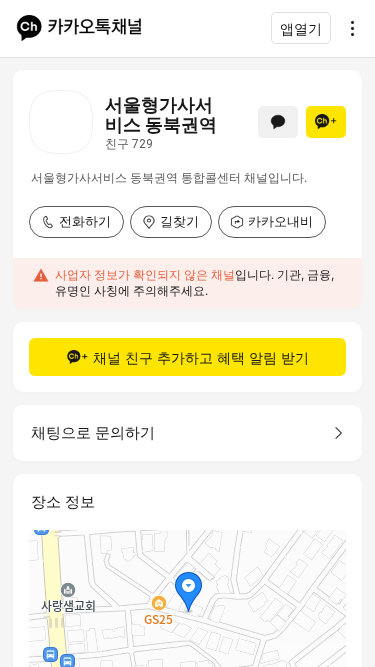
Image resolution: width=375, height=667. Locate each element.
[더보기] (347, 28)
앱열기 (301, 28)
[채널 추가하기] (326, 122)
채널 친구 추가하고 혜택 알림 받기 (201, 357)
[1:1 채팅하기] (278, 122)
